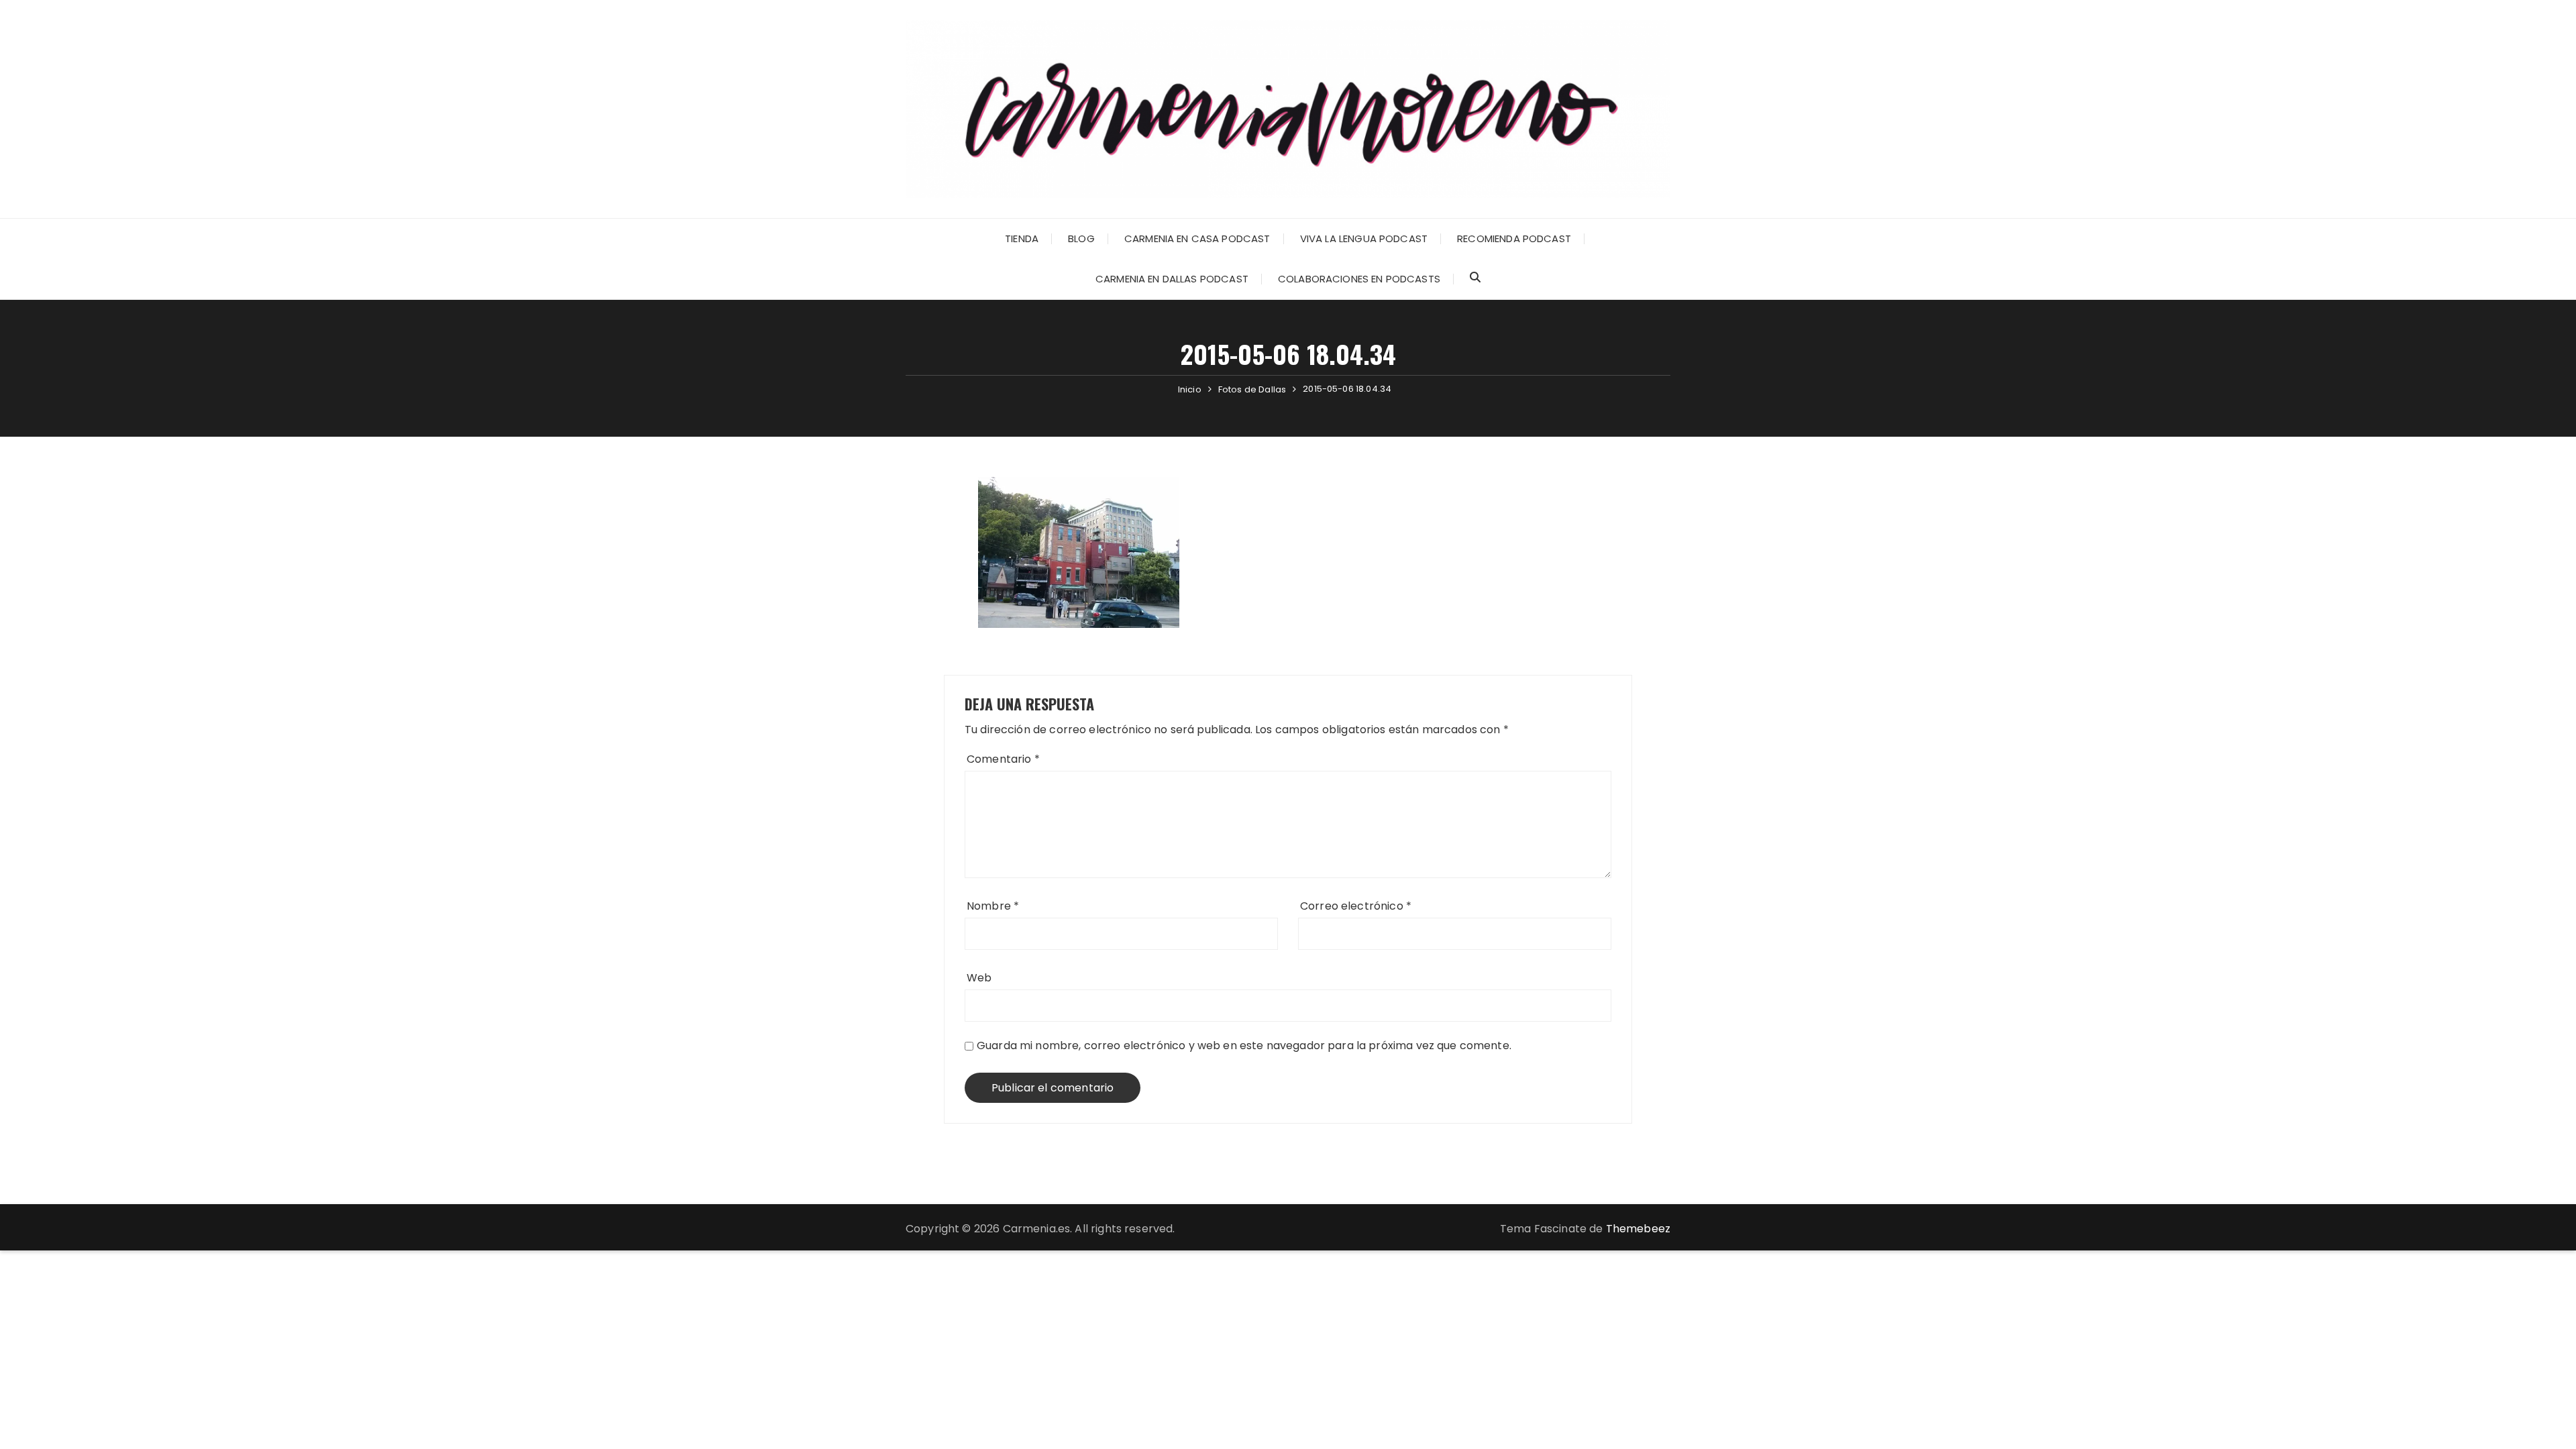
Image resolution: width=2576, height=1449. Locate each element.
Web (979, 978)
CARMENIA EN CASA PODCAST (1197, 238)
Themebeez (1638, 1229)
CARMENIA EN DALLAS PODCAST (1172, 279)
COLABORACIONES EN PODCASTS (1359, 279)
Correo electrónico (1356, 906)
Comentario (1003, 759)
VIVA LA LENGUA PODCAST (1364, 238)
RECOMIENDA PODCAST (1514, 238)
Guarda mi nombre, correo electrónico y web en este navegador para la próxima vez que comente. (1244, 1045)
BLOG (1081, 238)
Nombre (993, 906)
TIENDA (1022, 238)
